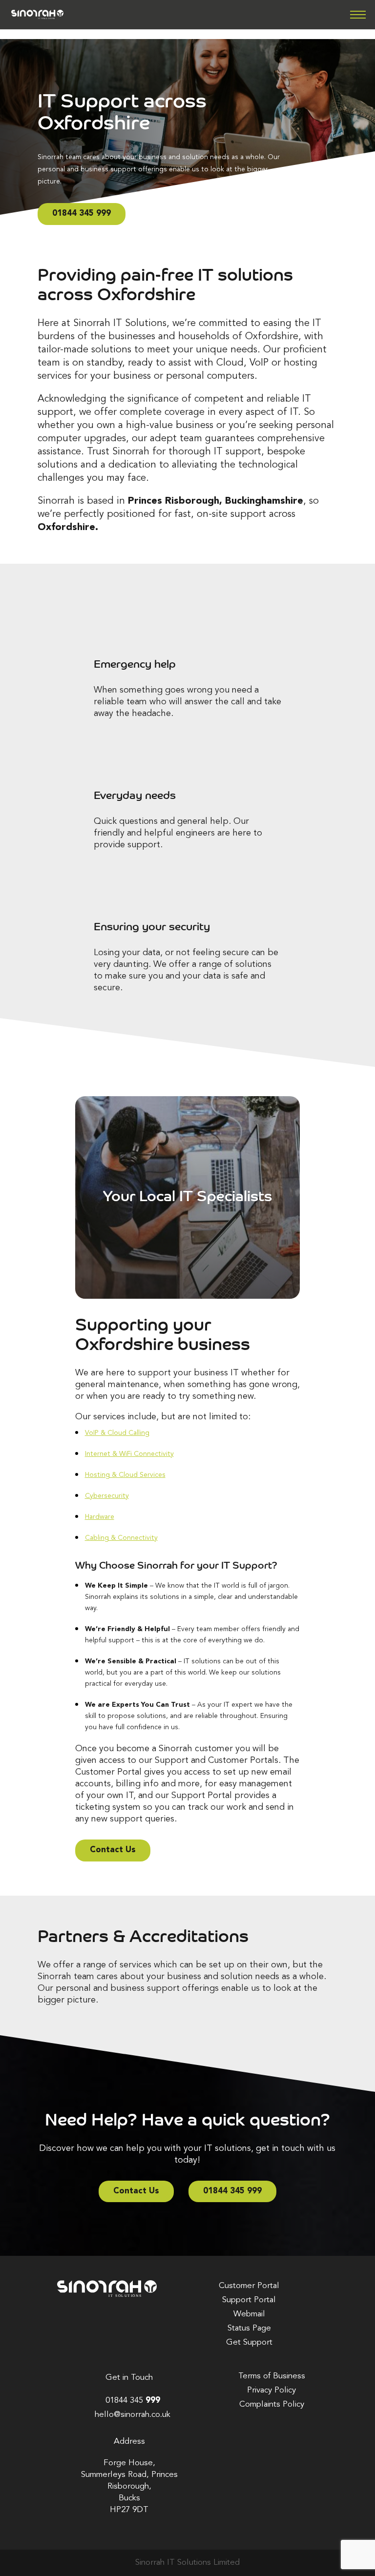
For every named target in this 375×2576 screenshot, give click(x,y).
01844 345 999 (82, 214)
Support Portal (249, 2300)
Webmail (249, 2314)
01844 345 (133, 2401)
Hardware (100, 1517)
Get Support (249, 2342)
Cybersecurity (107, 1496)
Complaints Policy (272, 2404)
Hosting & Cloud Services (125, 1475)
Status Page (249, 2328)
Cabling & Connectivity (121, 1538)
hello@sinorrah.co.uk (133, 2415)
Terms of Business (272, 2376)
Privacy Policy (271, 2390)
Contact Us (113, 1850)
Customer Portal (249, 2286)
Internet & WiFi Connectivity (129, 1454)
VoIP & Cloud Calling (117, 1433)
